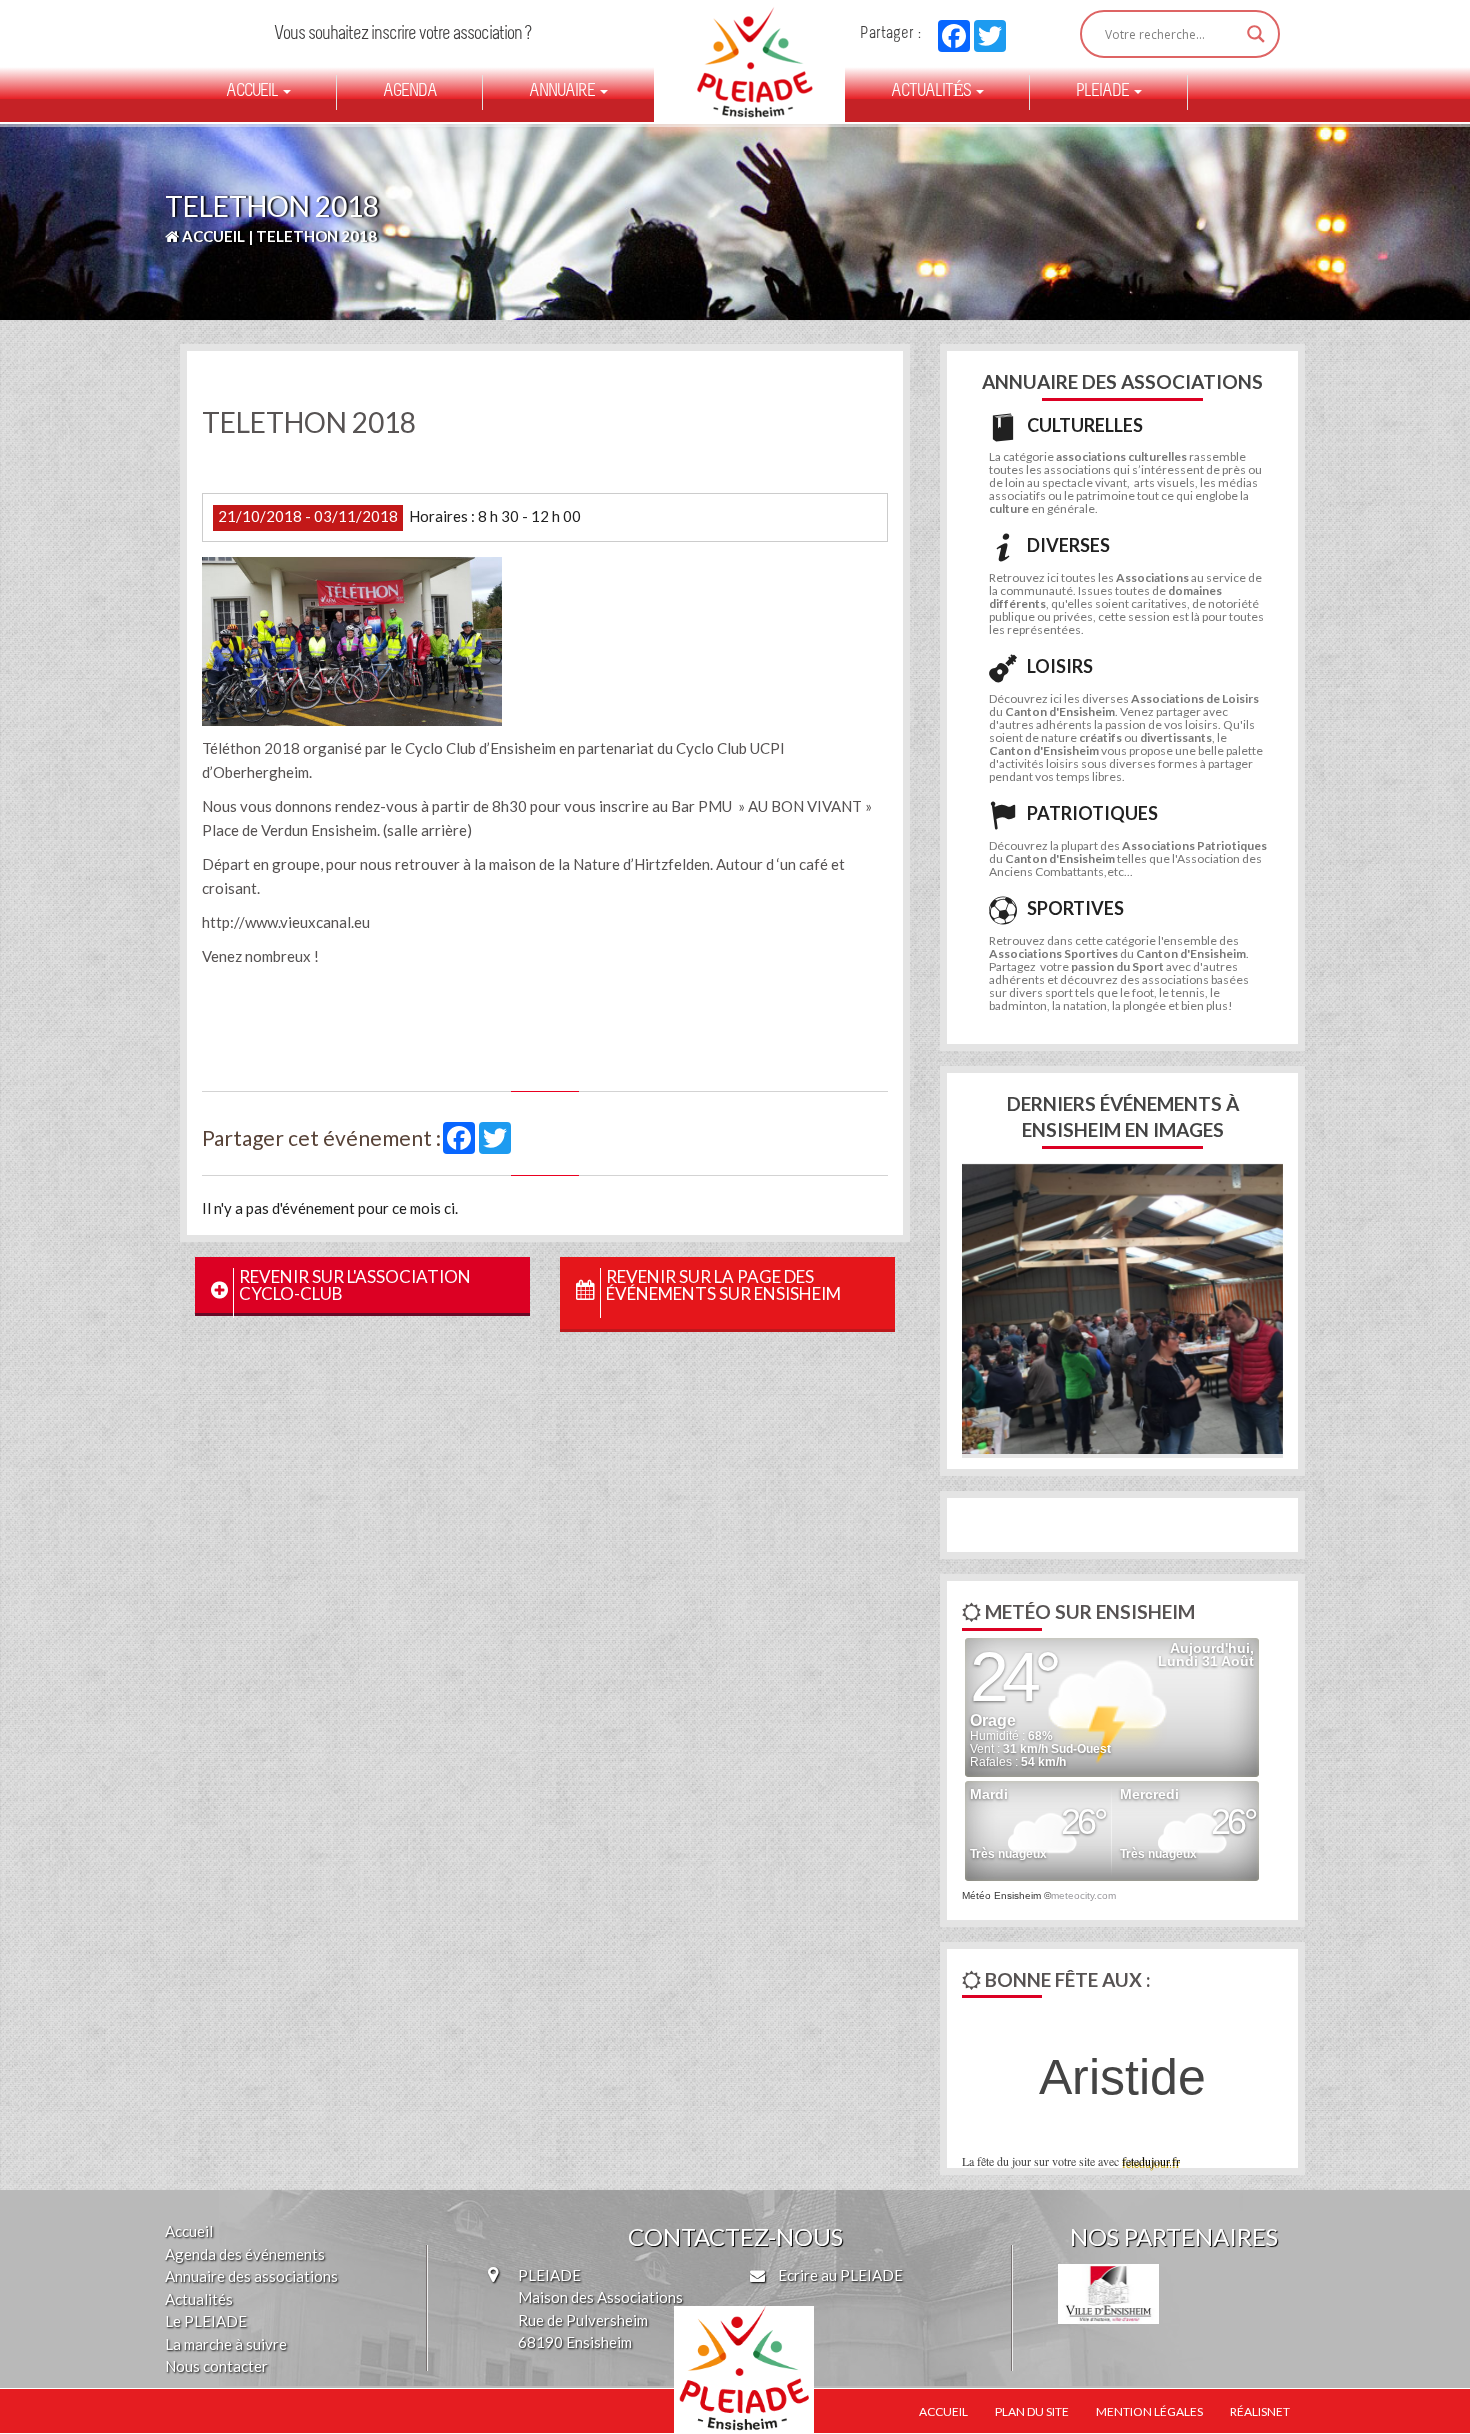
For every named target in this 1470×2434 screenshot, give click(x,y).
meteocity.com (1083, 1895)
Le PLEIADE (206, 2321)
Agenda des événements (245, 2254)
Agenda (410, 92)
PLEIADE (1104, 92)
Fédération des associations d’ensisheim (746, 62)
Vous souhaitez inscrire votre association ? (402, 34)
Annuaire (563, 92)
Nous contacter (216, 2366)
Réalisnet (1260, 2411)
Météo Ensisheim (1001, 1895)
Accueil (253, 92)
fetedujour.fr (1151, 2161)
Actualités (932, 92)
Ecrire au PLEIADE (839, 2275)
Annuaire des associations (251, 2276)
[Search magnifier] (1256, 34)
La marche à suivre (226, 2344)
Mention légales (1149, 2411)
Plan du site (1032, 2411)
